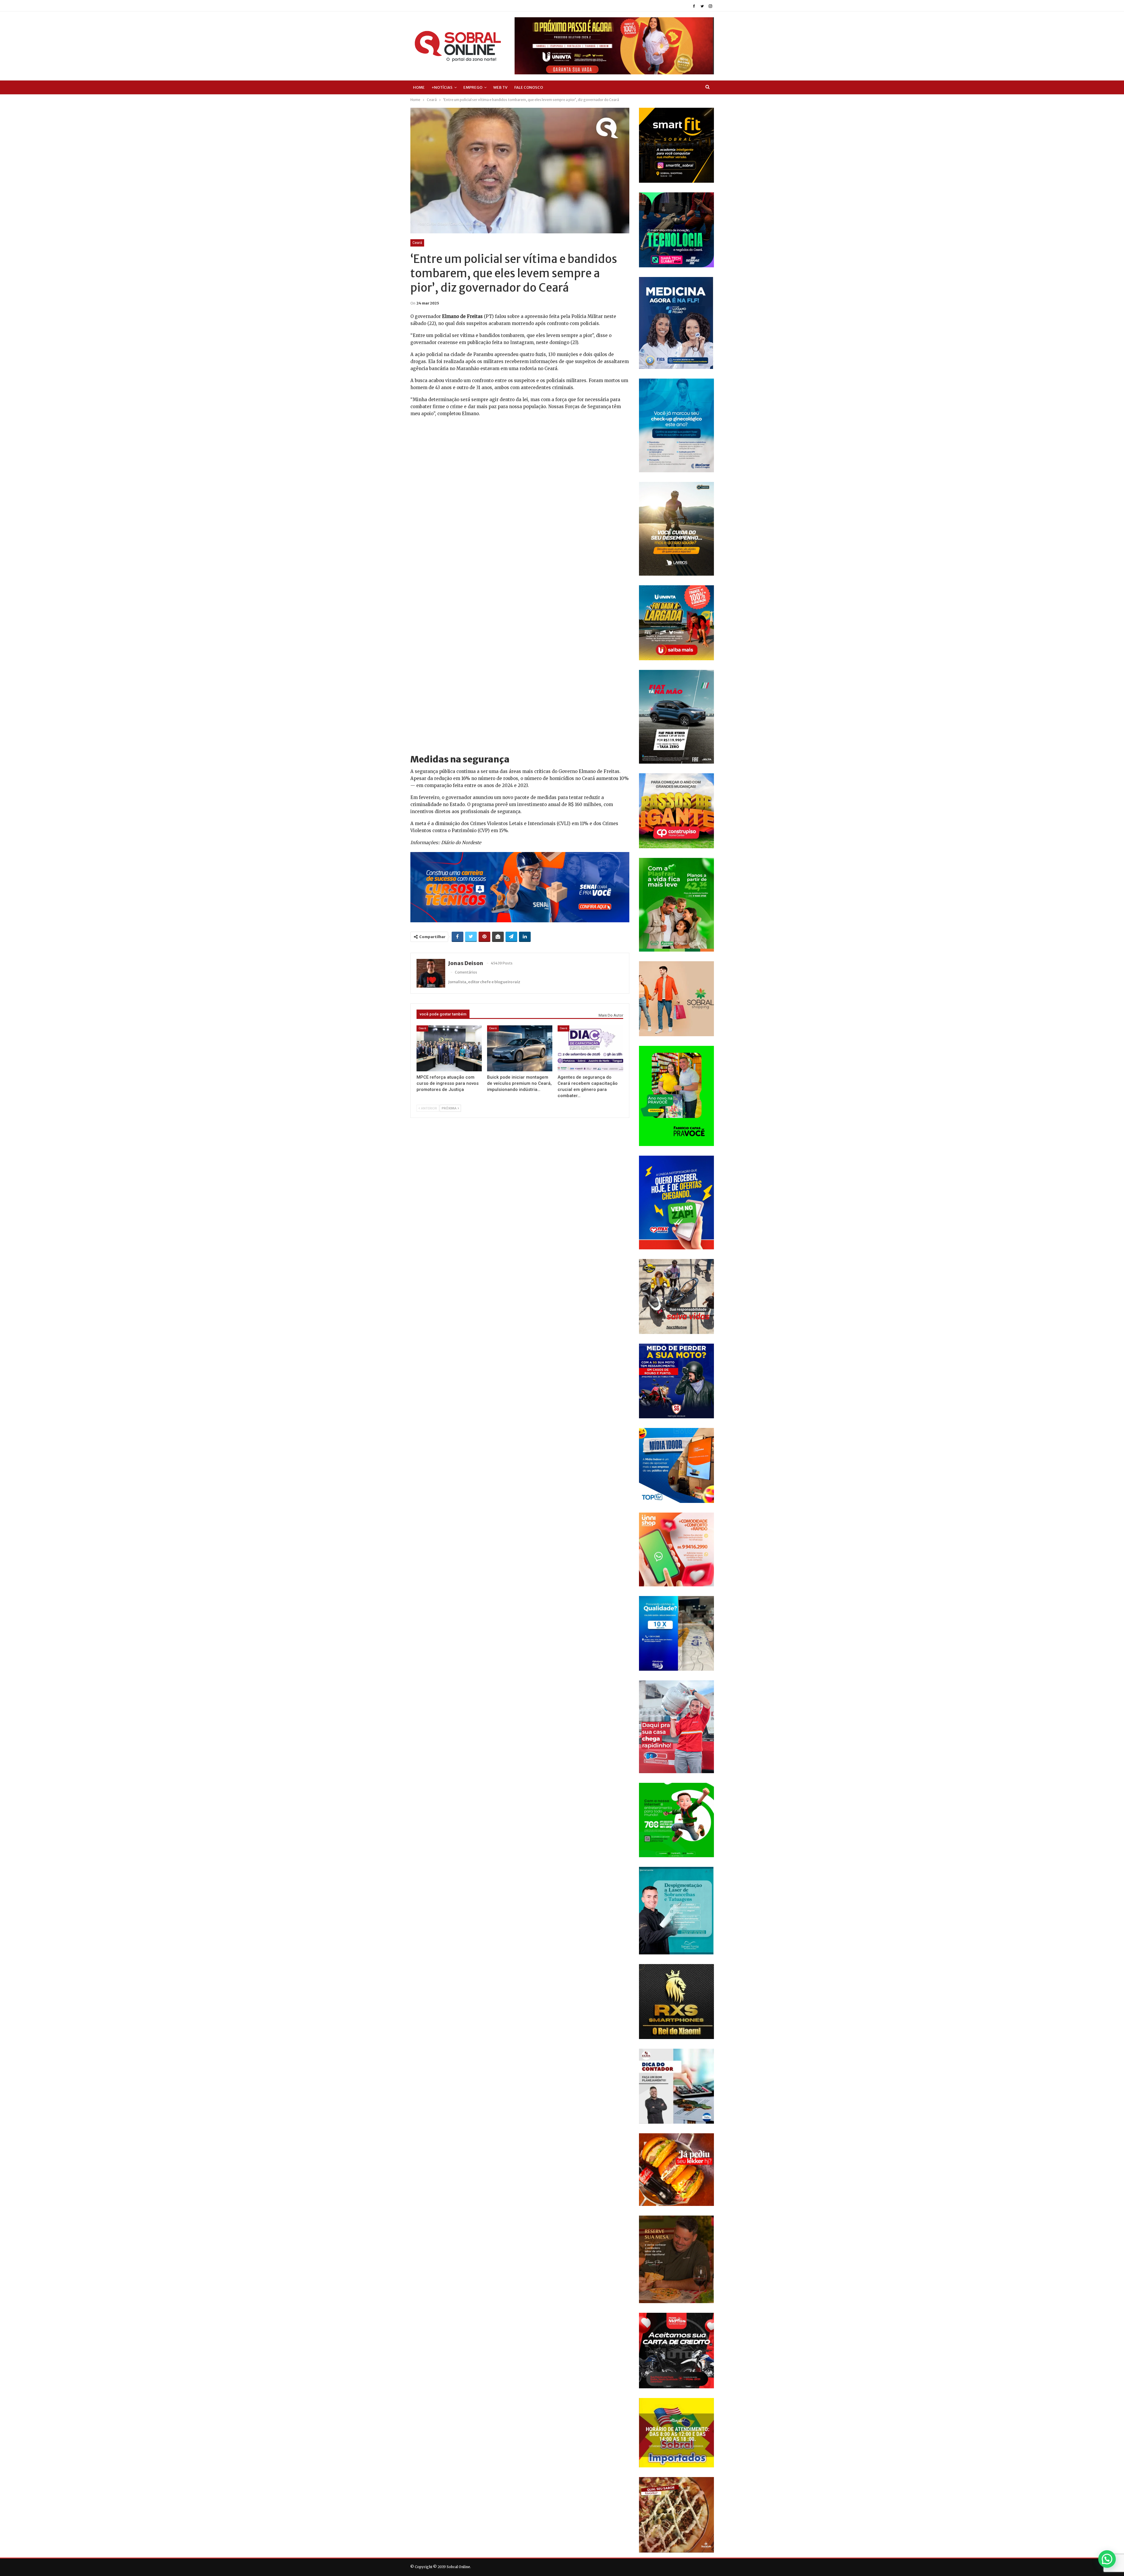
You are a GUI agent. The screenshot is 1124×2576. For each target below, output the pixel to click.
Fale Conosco (529, 87)
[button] (1107, 2559)
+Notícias (442, 87)
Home (419, 87)
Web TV (500, 87)
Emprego (473, 87)
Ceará (417, 243)
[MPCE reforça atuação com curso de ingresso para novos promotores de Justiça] (449, 1048)
